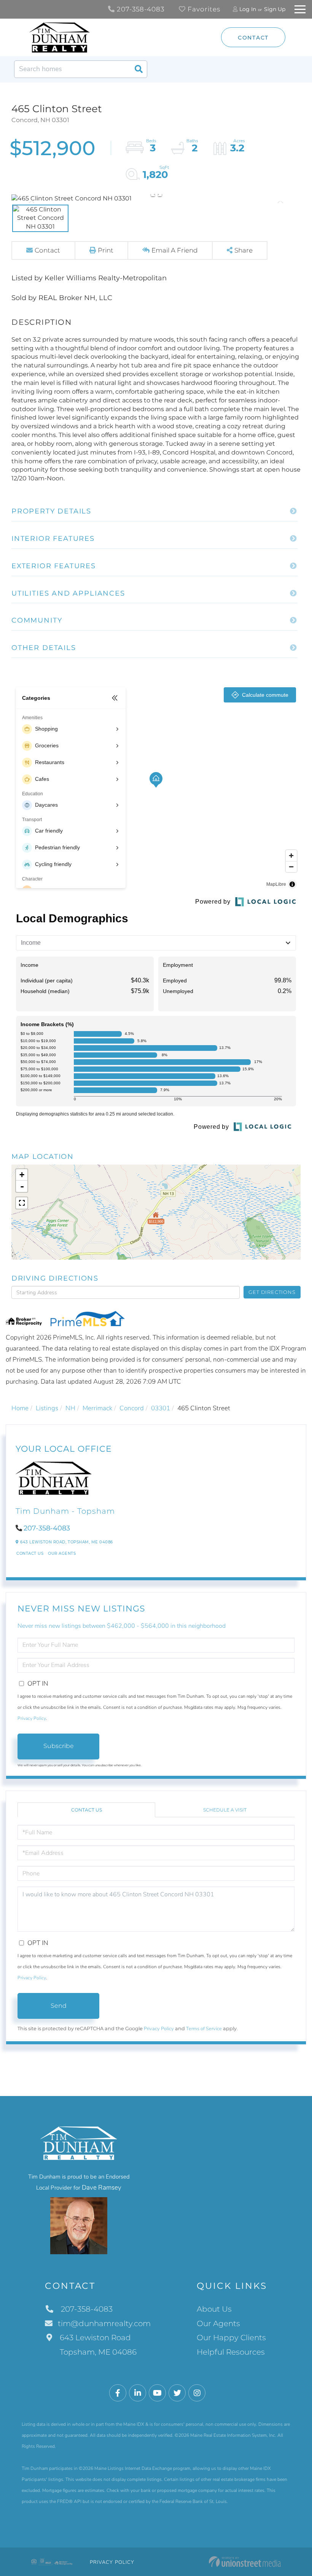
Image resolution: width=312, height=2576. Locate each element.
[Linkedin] (138, 2393)
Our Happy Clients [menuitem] (231, 2338)
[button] (138, 69)
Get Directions (272, 1292)
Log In (248, 9)
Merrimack (97, 1408)
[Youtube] (157, 2393)
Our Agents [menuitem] (218, 2323)
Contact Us (30, 1553)
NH (70, 1408)
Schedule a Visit (225, 1810)
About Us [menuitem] (214, 2309)
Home (20, 1408)
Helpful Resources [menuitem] (231, 2352)
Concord (132, 1408)
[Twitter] (177, 2393)
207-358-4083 (140, 9)
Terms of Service (204, 2029)
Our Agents (62, 1553)
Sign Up (275, 9)
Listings (47, 1408)
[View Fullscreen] (22, 1203)
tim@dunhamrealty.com (104, 2323)
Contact (253, 38)
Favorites (203, 9)
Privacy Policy (32, 1718)
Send (59, 2006)
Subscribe (59, 1746)
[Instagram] (197, 2393)
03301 (161, 1408)
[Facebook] (118, 2393)
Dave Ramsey (102, 2187)
